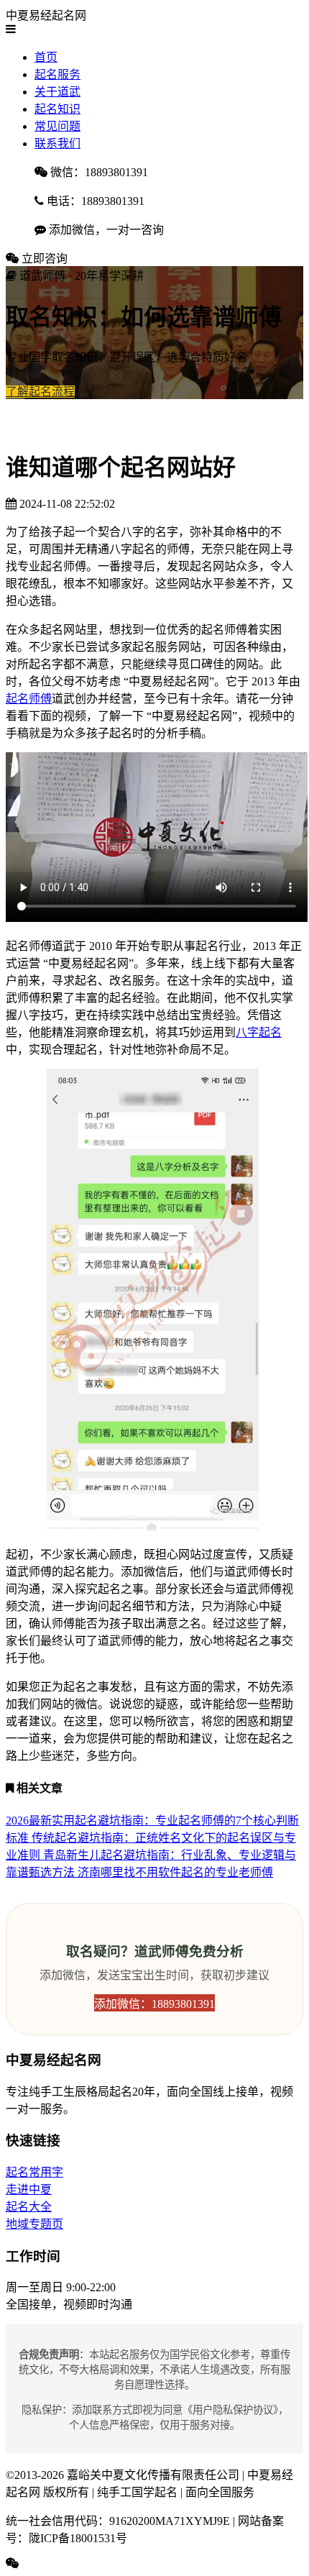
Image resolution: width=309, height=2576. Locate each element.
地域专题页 (34, 2224)
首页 (46, 57)
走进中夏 (29, 2189)
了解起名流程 (40, 392)
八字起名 (259, 1032)
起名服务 (57, 74)
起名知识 (57, 109)
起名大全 (29, 2207)
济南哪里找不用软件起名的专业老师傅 (175, 1872)
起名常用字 (34, 2172)
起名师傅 (29, 699)
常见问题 (57, 126)
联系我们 (57, 143)
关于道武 (57, 92)
